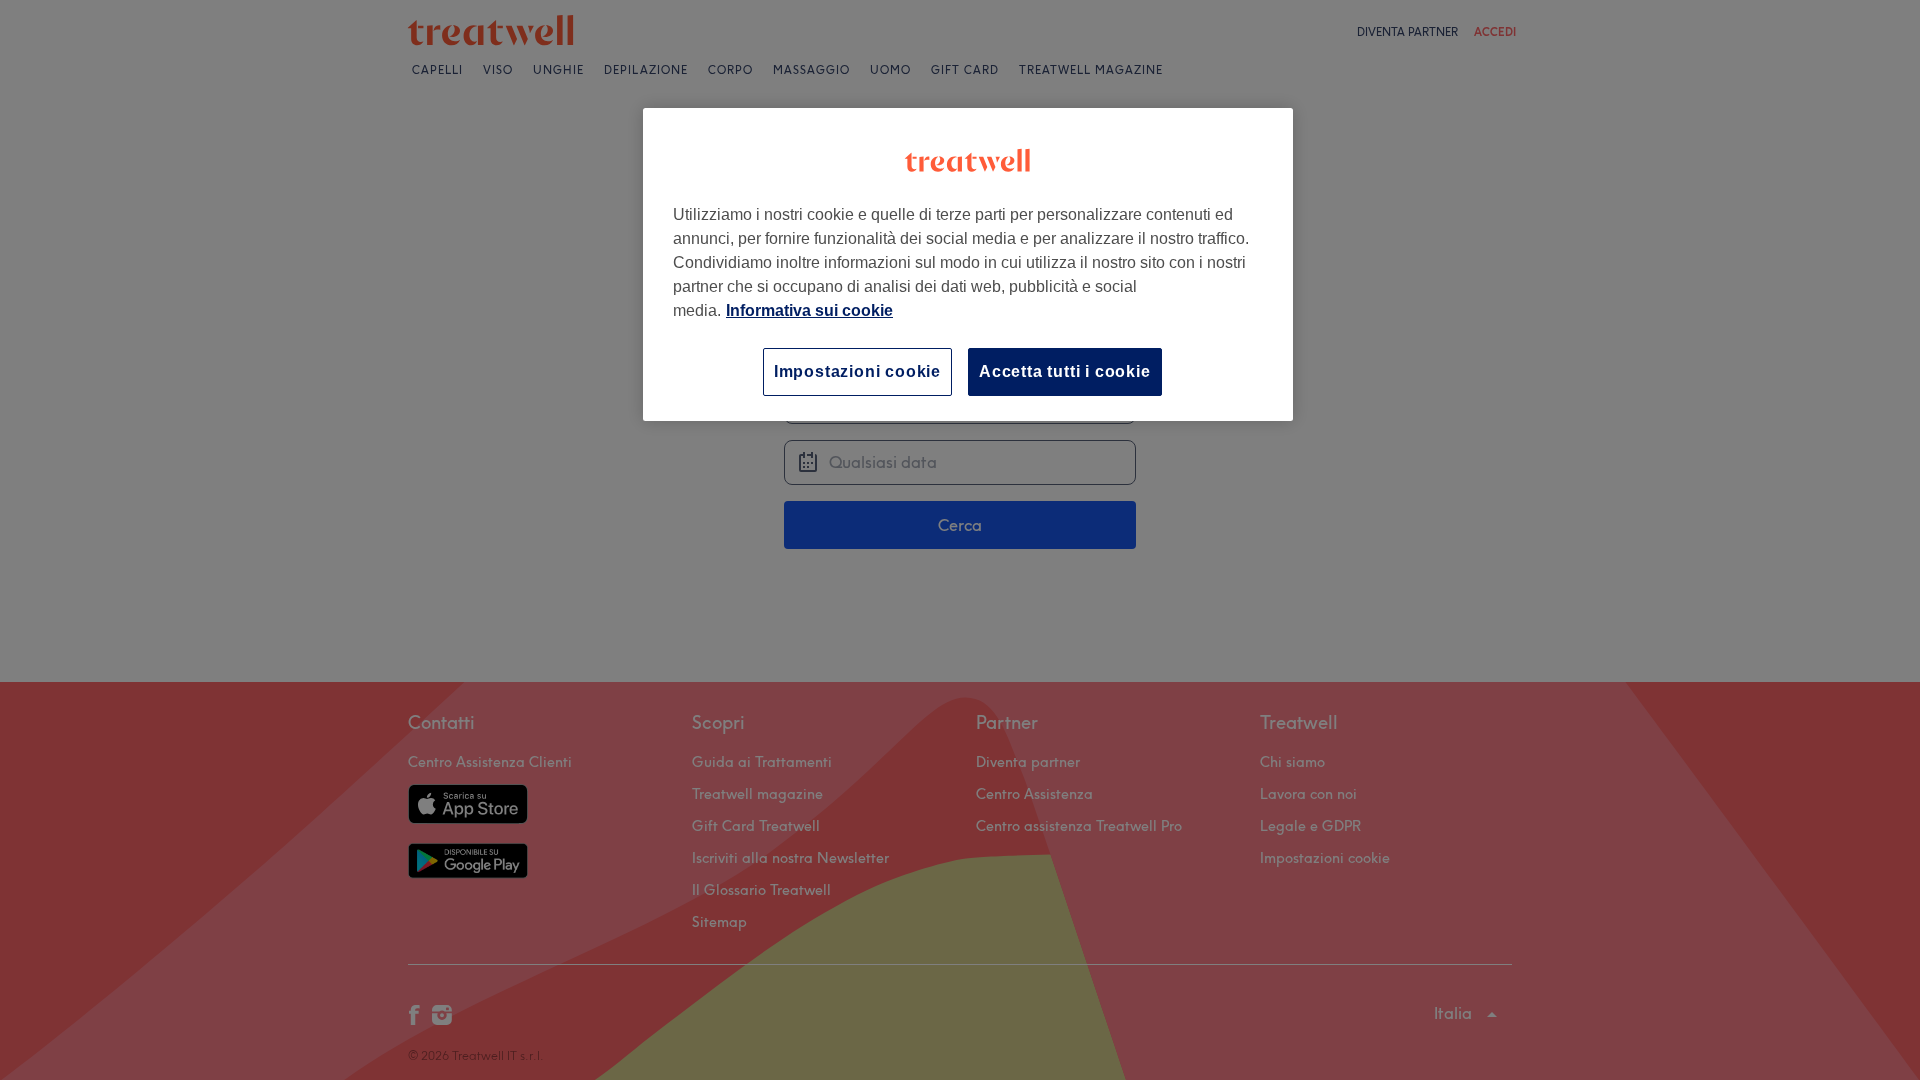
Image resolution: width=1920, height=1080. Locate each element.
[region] (968, 264)
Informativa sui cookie (809, 310)
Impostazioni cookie (857, 371)
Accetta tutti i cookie (1065, 371)
